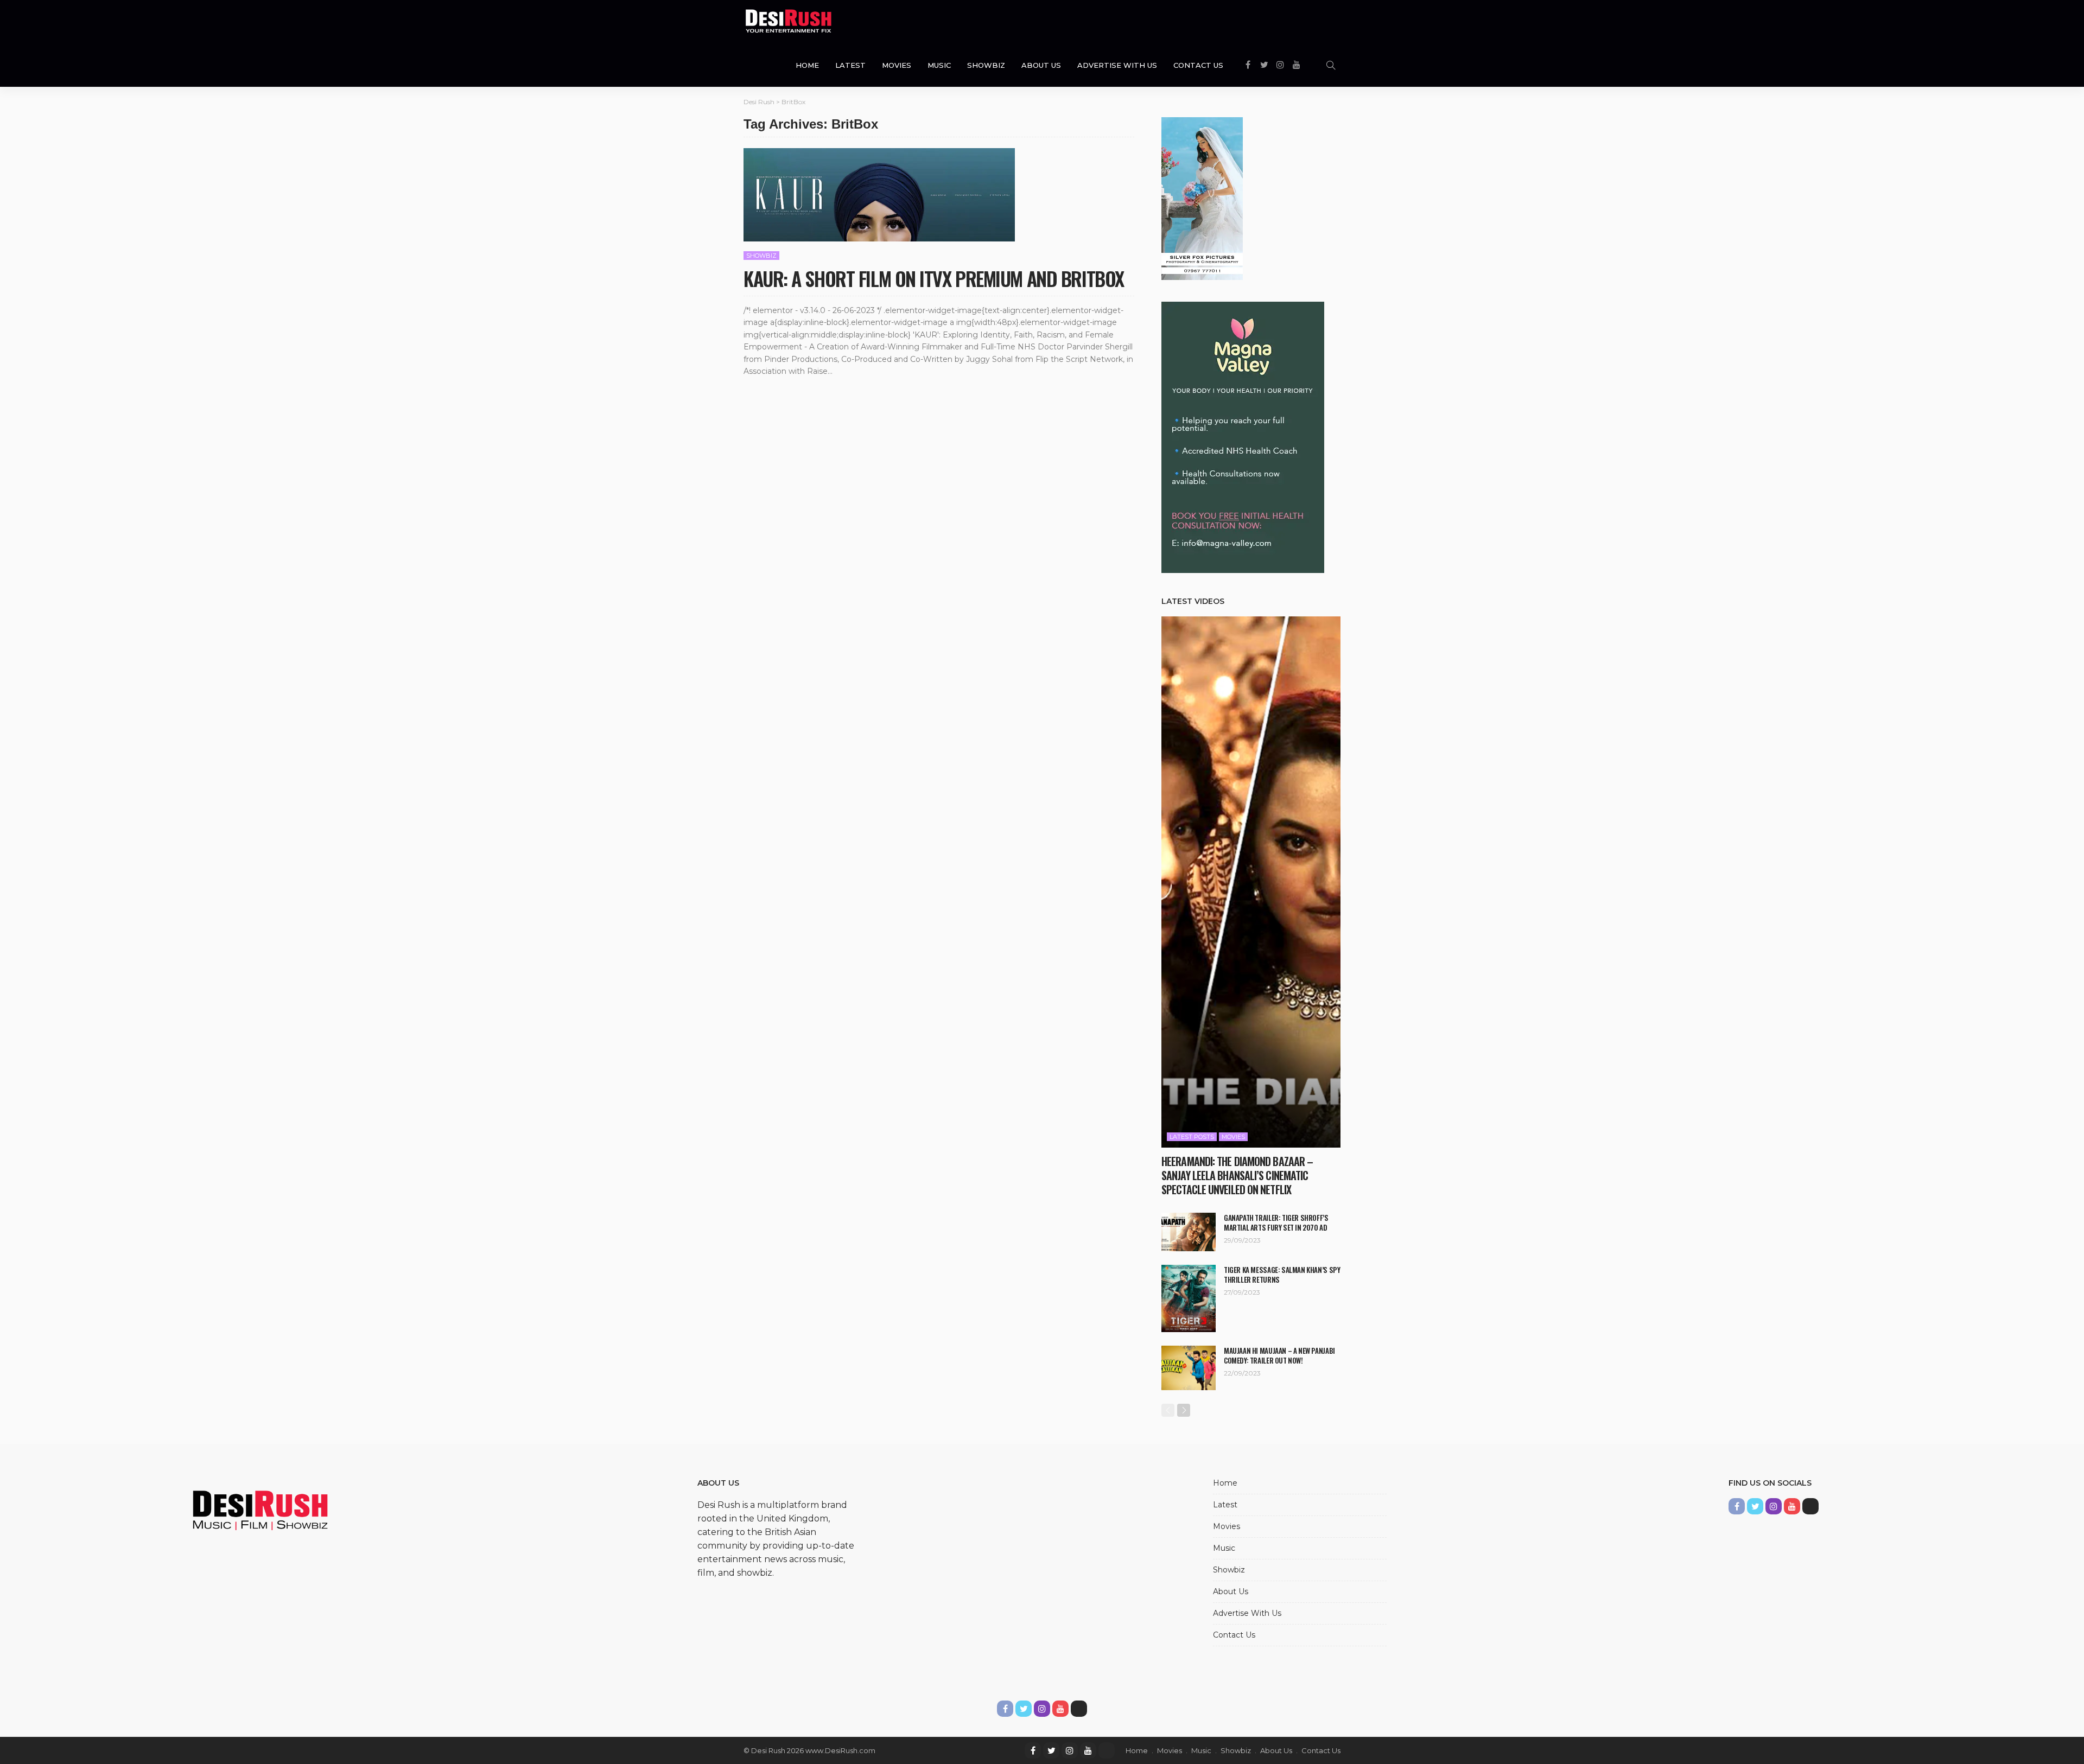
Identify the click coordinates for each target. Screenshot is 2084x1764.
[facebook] (1033, 1750)
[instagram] (1070, 1750)
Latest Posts (1192, 1137)
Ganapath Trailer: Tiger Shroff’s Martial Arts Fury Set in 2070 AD (1276, 1222)
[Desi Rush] (789, 22)
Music (939, 65)
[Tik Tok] (1107, 1750)
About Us (1041, 65)
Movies (897, 65)
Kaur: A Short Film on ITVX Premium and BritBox (934, 278)
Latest (850, 65)
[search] (1331, 65)
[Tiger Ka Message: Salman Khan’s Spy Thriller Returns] (1189, 1298)
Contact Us (1198, 65)
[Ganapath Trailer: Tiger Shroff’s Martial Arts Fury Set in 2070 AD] (1189, 1232)
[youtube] (1088, 1750)
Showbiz (986, 65)
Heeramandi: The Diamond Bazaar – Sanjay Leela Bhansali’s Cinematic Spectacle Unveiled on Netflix (1237, 1175)
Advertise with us (1117, 65)
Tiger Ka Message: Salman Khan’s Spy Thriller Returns (1282, 1275)
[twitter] (1051, 1750)
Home (807, 65)
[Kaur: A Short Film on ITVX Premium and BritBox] (879, 195)
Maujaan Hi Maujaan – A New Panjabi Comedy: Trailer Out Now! (1279, 1355)
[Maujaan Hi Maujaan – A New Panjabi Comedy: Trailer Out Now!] (1189, 1368)
